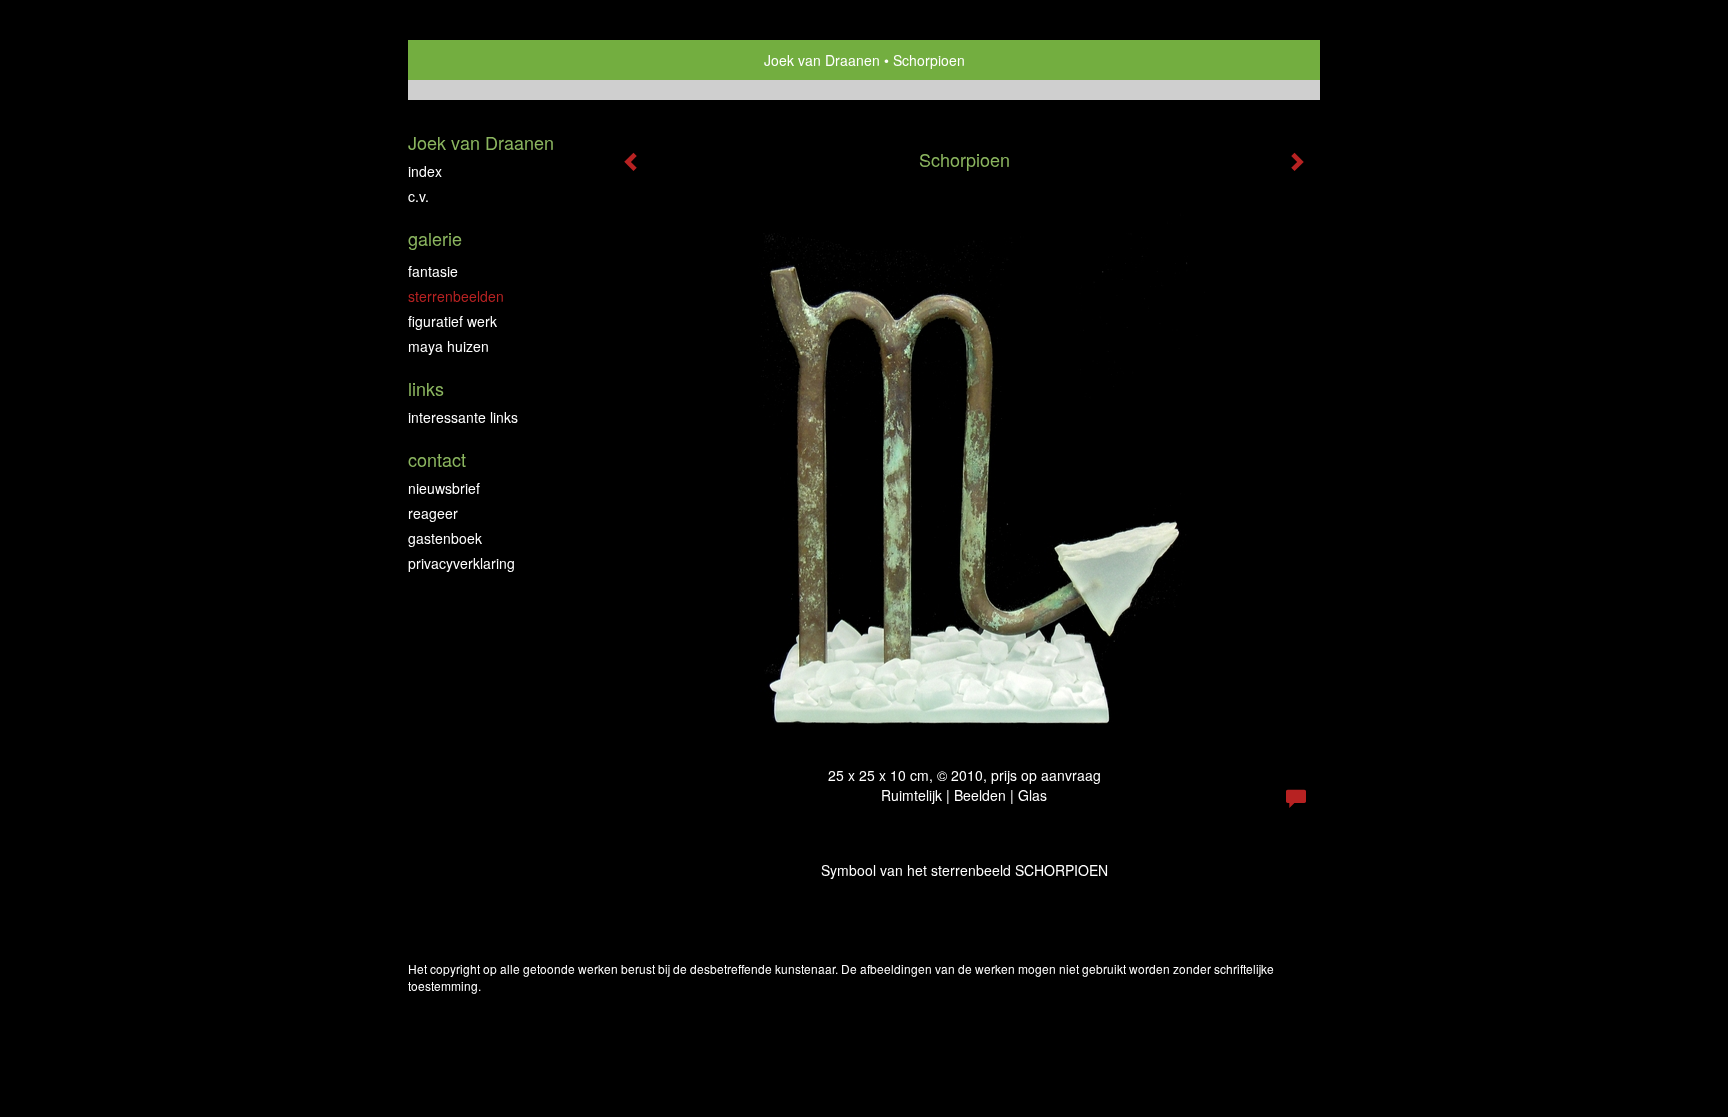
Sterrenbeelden (456, 296)
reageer (433, 513)
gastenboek (445, 538)
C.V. (418, 196)
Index (425, 171)
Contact (437, 459)
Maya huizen (448, 346)
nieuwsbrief (444, 488)
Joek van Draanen (822, 60)
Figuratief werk (452, 321)
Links (426, 388)
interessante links (463, 417)
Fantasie (433, 271)
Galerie (435, 238)
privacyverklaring (461, 563)
